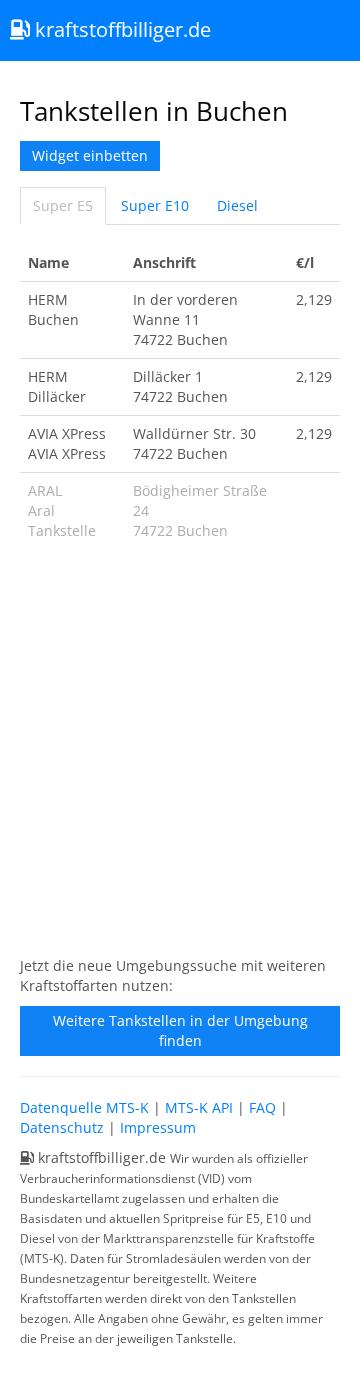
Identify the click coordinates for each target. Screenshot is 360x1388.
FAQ (262, 1107)
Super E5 (63, 205)
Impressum (158, 1127)
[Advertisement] (180, 759)
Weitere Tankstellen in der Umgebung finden (180, 1030)
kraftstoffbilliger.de (120, 29)
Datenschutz (62, 1127)
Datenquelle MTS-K (84, 1107)
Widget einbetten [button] (90, 155)
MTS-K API (199, 1107)
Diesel (237, 205)
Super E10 (155, 205)
